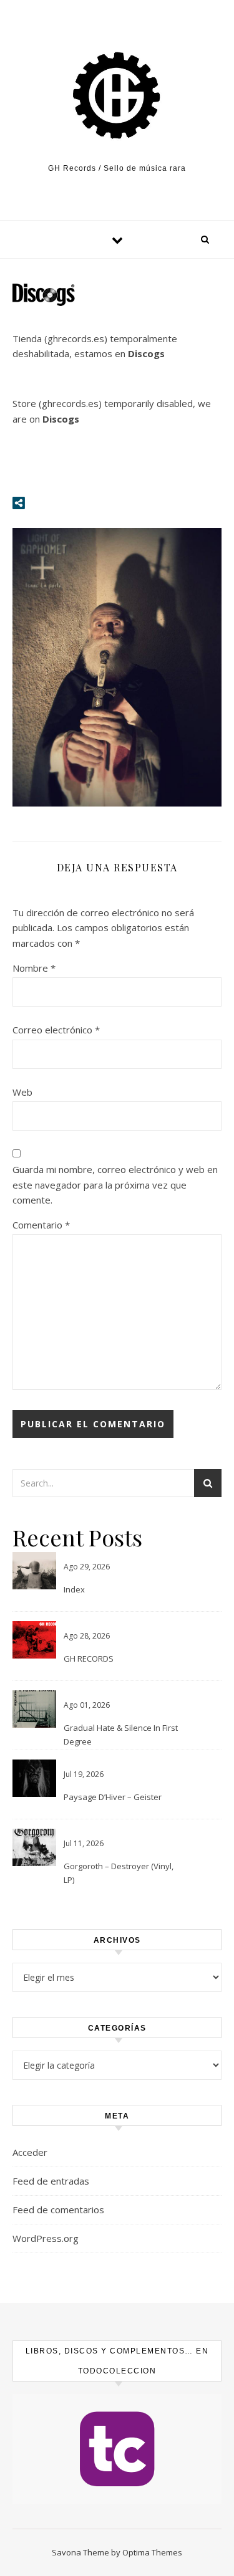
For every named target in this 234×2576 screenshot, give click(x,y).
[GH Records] (117, 96)
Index (74, 1589)
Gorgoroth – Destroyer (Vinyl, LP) (119, 1873)
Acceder (30, 2152)
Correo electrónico (56, 1030)
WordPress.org (46, 2238)
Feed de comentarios (58, 2210)
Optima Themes (152, 2552)
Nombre (34, 968)
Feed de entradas (51, 2181)
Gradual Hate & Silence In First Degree (121, 1735)
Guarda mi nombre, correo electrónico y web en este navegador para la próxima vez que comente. (115, 1185)
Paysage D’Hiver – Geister (113, 1797)
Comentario (41, 1225)
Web (22, 1092)
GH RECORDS (89, 1659)
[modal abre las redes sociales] (19, 503)
